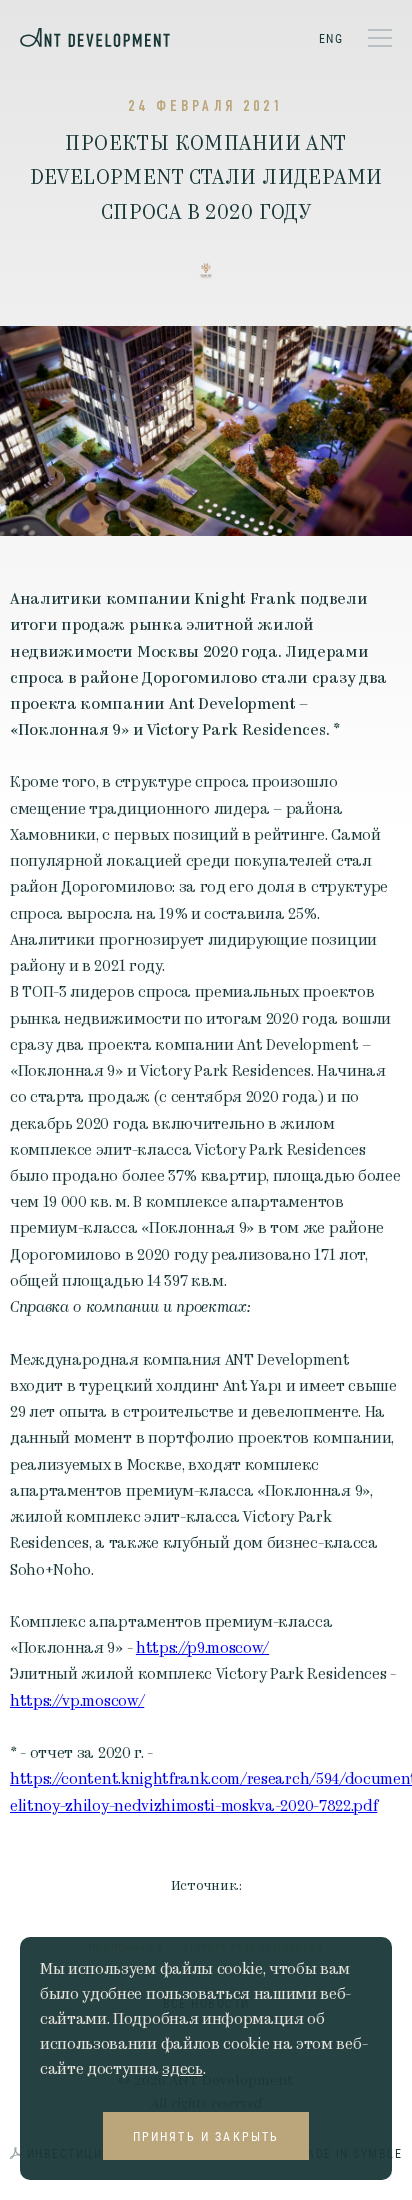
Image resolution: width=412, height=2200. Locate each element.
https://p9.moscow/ (202, 1648)
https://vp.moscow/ (77, 1701)
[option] (206, 431)
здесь (182, 2069)
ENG (331, 38)
